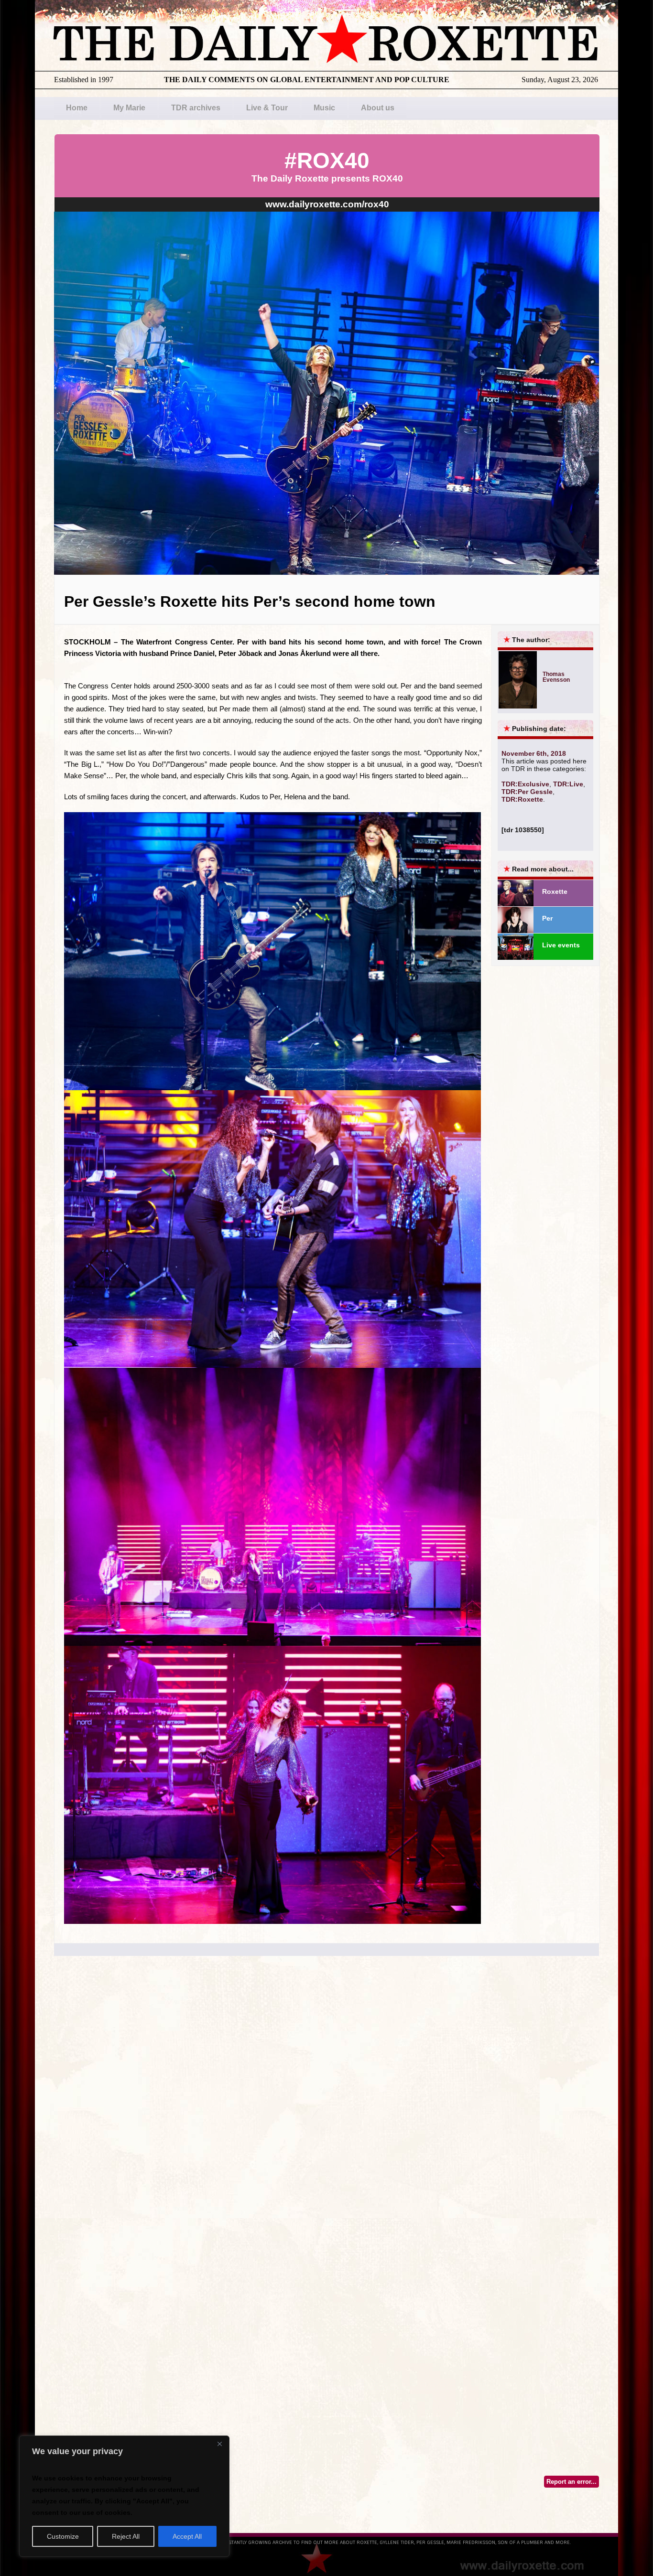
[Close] (219, 2444)
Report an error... (571, 2482)
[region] (124, 2496)
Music (324, 108)
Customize (63, 2536)
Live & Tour (267, 108)
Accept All (187, 2536)
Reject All (126, 2536)
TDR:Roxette (522, 799)
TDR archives (196, 108)
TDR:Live (568, 784)
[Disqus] (326, 2102)
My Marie (129, 108)
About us (378, 108)
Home (77, 108)
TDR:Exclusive (525, 784)
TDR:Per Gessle (527, 792)
